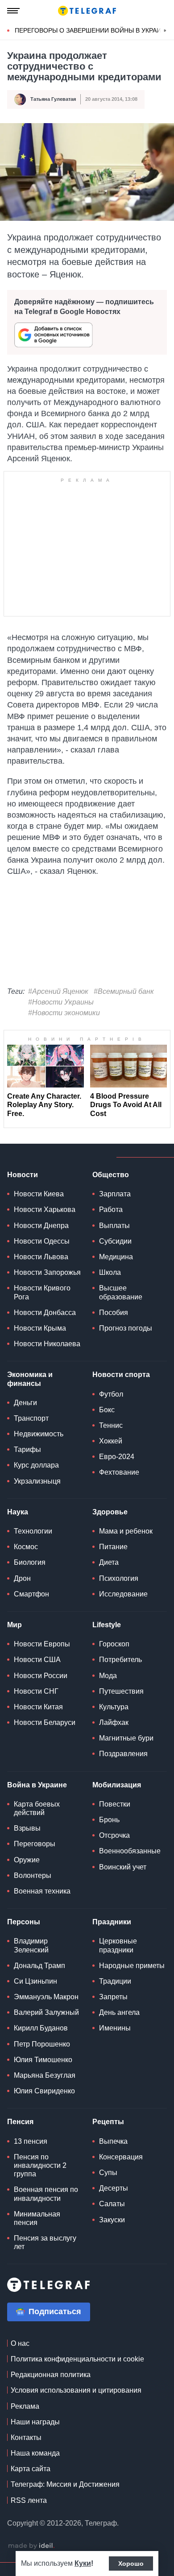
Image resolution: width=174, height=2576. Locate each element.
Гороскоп (114, 1644)
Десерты (114, 2188)
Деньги (25, 1403)
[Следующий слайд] (165, 31)
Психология (119, 1578)
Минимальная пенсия (37, 2218)
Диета (109, 1562)
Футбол (111, 1394)
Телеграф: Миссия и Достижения (65, 2484)
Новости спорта (121, 1375)
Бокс (107, 1410)
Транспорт (31, 1418)
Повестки (115, 1804)
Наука (18, 1512)
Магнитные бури (126, 1738)
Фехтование (119, 1472)
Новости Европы (42, 1644)
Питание (113, 1547)
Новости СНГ (36, 1691)
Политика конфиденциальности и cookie (77, 2359)
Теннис (111, 1425)
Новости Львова (41, 1257)
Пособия (114, 1313)
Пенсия (20, 2122)
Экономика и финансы (30, 1379)
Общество (111, 1175)
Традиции (115, 1981)
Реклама (25, 2406)
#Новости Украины (61, 1002)
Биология (30, 1562)
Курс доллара (36, 1465)
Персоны (24, 1922)
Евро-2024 (117, 1457)
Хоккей (111, 1441)
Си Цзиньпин (35, 1981)
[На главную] (87, 11)
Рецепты (108, 2122)
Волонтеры (33, 1875)
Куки (83, 2563)
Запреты (113, 1997)
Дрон (22, 1578)
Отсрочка (114, 1835)
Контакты (26, 2437)
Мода (108, 1676)
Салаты (112, 2204)
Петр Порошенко (42, 2044)
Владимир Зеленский (31, 1945)
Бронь (109, 1820)
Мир (14, 1625)
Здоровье (110, 1512)
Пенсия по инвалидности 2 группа (40, 2165)
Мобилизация (117, 1785)
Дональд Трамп (39, 1966)
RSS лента (29, 2500)
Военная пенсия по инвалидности (46, 2194)
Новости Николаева (47, 1344)
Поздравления (123, 1754)
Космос (26, 1547)
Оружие (27, 1860)
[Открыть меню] (13, 11)
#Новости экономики (64, 1013)
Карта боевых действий (37, 1808)
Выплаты (114, 1226)
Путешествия (121, 1691)
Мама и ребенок (126, 1531)
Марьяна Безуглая (45, 2075)
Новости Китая (38, 1707)
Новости (23, 1175)
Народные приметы (132, 1966)
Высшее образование (121, 1292)
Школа (110, 1272)
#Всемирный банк (124, 991)
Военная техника (42, 1891)
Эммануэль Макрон (46, 1997)
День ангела (119, 2012)
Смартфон (31, 1594)
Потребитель (120, 1660)
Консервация (121, 2157)
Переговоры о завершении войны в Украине (92, 30)
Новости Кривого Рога (42, 1292)
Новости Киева (39, 1194)
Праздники (112, 1922)
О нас (20, 2343)
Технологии (33, 1531)
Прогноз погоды (126, 1328)
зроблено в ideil (31, 2546)
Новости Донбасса (45, 1313)
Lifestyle (107, 1625)
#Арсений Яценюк (58, 991)
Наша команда (35, 2453)
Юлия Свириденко (44, 2091)
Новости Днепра (41, 1226)
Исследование (123, 1594)
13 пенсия (31, 2141)
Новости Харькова (45, 1209)
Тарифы (27, 1449)
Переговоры (35, 1844)
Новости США (37, 1660)
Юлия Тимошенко (43, 2060)
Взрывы (27, 1828)
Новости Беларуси (45, 1722)
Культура (114, 1707)
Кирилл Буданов (41, 2028)
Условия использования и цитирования (76, 2390)
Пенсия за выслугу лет (45, 2242)
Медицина (116, 1257)
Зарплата (115, 1194)
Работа (111, 1209)
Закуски (112, 2220)
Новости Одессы (42, 1241)
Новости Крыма (40, 1328)
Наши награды (35, 2422)
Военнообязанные (130, 1851)
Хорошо (131, 2564)
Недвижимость (39, 1434)
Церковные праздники (118, 1945)
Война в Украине (37, 1785)
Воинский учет (123, 1867)
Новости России (41, 1676)
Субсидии (115, 1241)
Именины (115, 2028)
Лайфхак (114, 1722)
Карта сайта (31, 2469)
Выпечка (113, 2141)
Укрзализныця (37, 1481)
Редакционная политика (51, 2375)
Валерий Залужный (46, 2012)
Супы (108, 2173)
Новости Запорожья (47, 1272)
